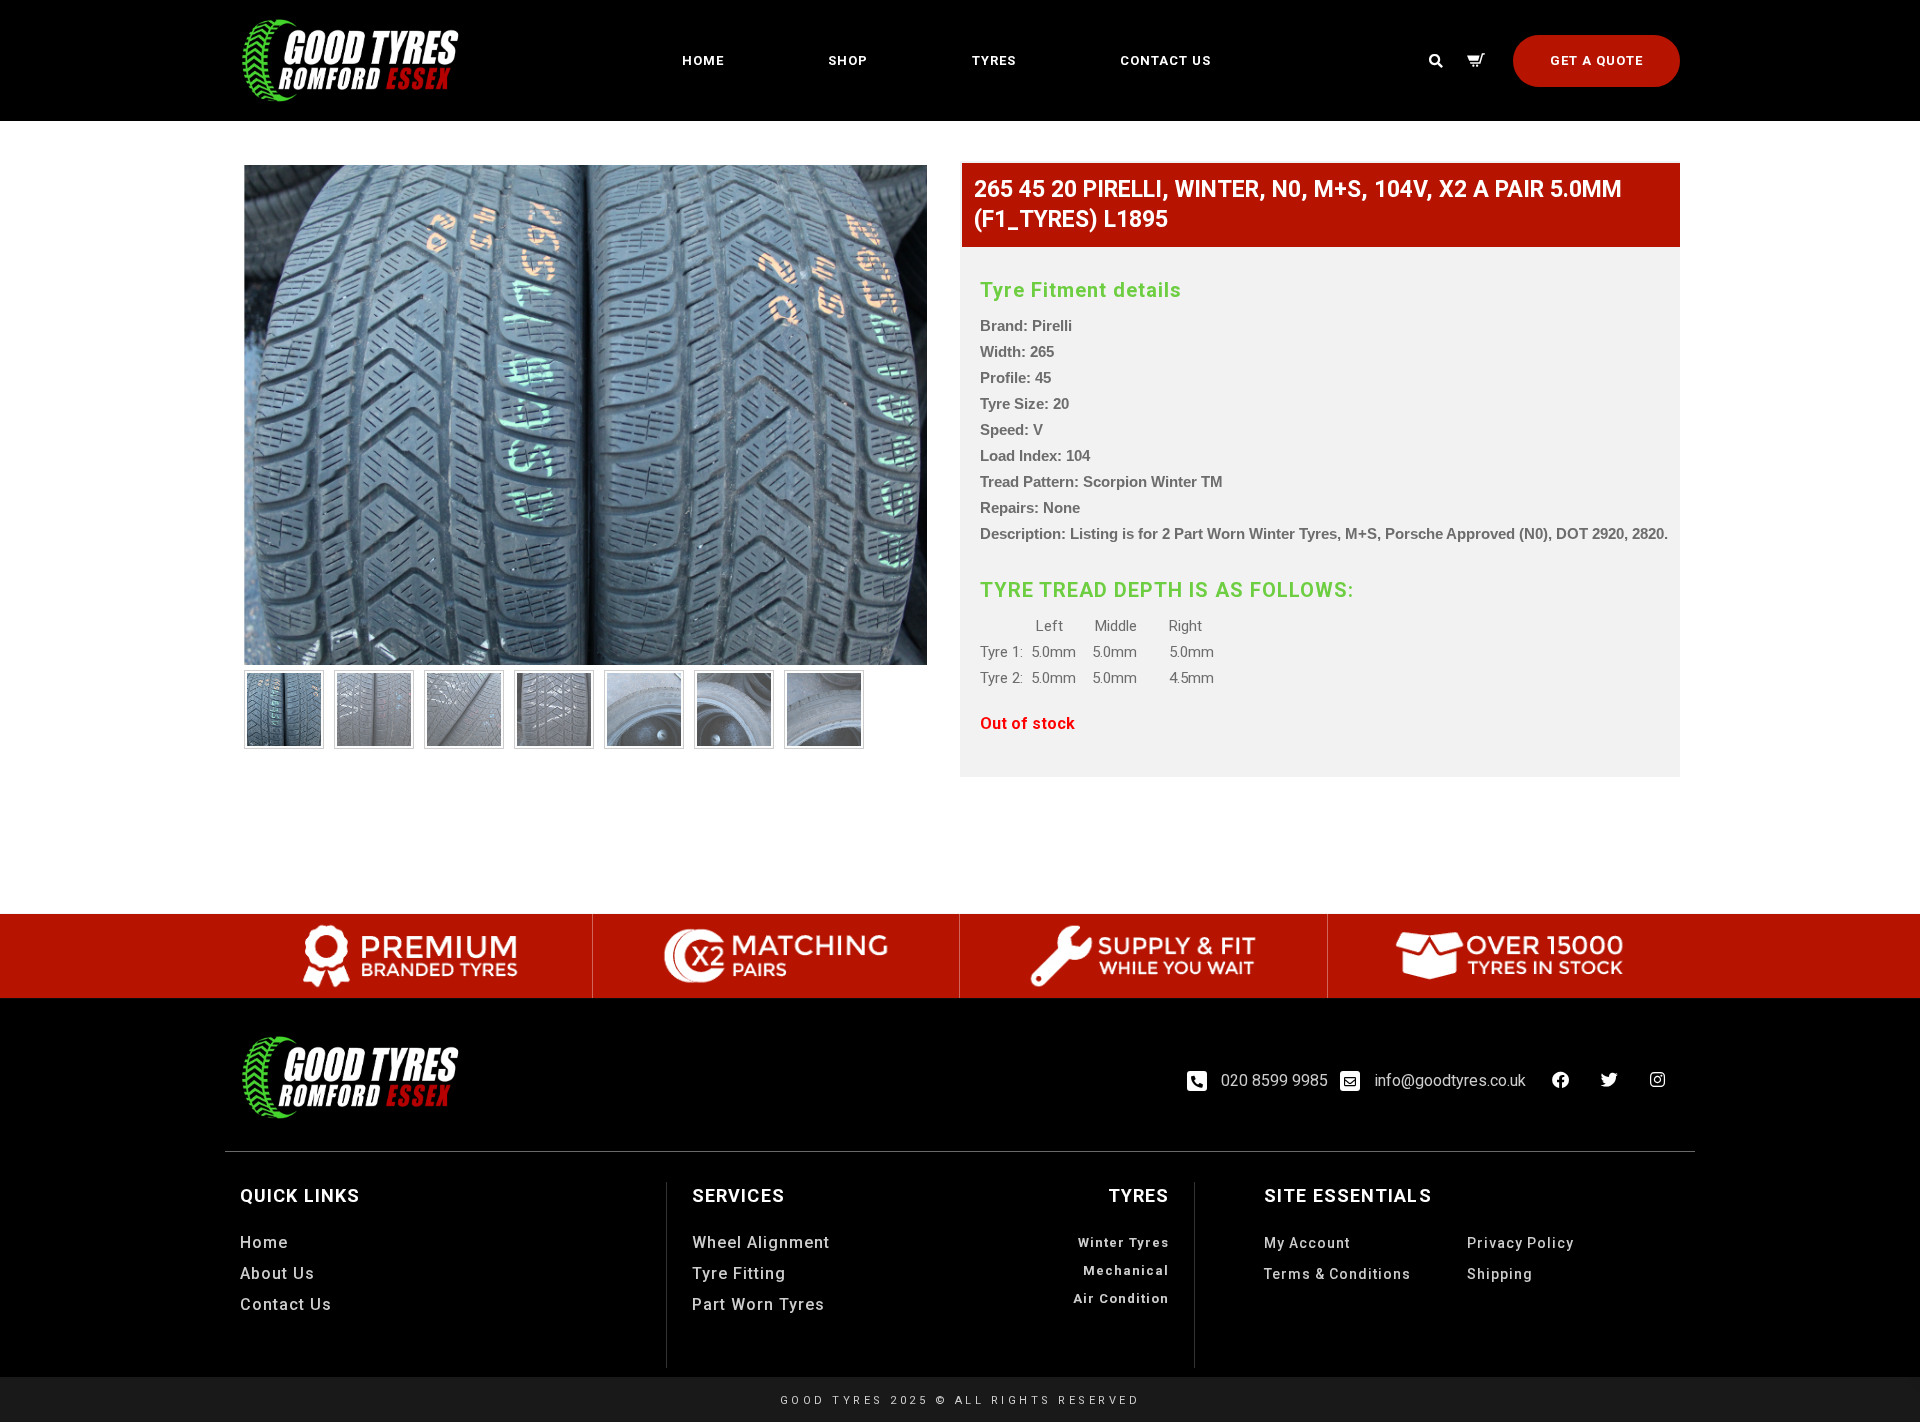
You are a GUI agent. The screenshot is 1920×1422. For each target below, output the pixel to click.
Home (703, 60)
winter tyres (1123, 1242)
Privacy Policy (1520, 1243)
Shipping (1500, 1274)
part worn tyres (758, 1304)
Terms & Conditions (1337, 1274)
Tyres (994, 60)
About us (277, 1273)
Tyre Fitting (739, 1273)
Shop (848, 60)
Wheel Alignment (761, 1242)
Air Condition (1121, 1298)
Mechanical (1126, 1270)
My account (1307, 1243)
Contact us (1165, 60)
